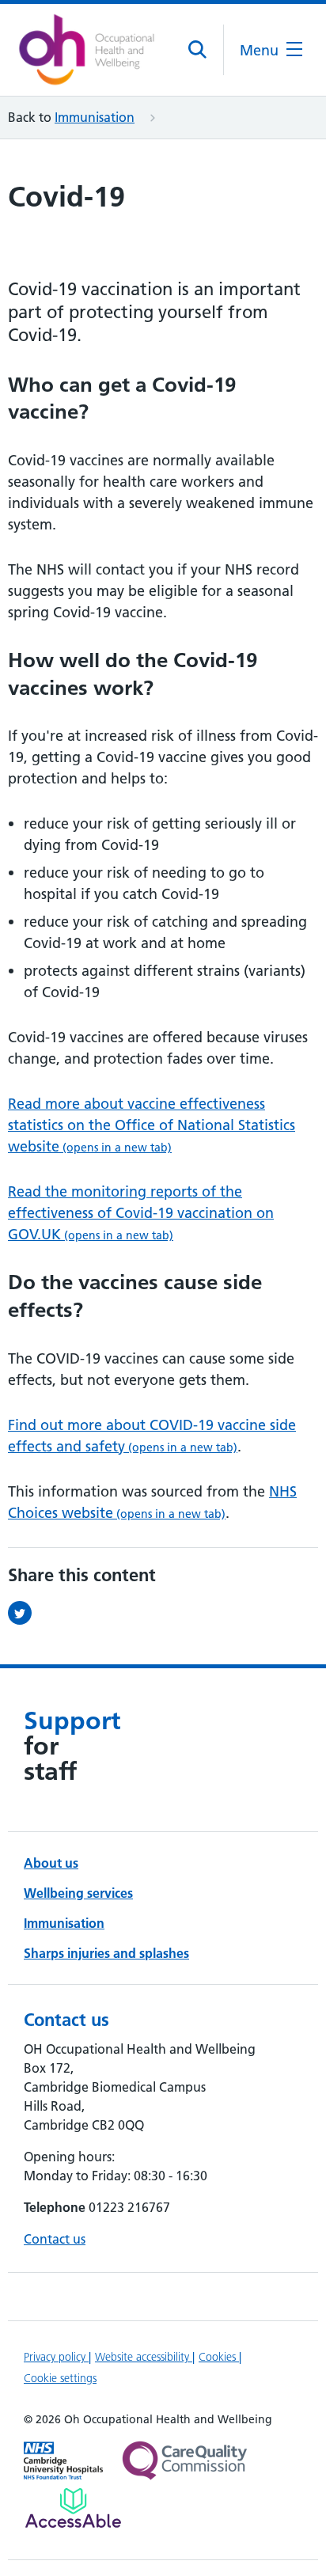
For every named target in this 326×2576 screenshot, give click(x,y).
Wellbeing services (78, 1893)
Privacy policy (56, 2357)
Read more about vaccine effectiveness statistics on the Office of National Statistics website (152, 1125)
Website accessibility (144, 2357)
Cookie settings (60, 2378)
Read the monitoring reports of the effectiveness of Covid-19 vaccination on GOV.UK (141, 1213)
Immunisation (95, 117)
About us (51, 1863)
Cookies (219, 2357)
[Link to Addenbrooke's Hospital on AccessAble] (73, 2508)
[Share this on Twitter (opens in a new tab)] (24, 1613)
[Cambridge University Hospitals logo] (87, 50)
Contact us (55, 2239)
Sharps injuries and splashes (106, 1953)
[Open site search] (198, 50)
